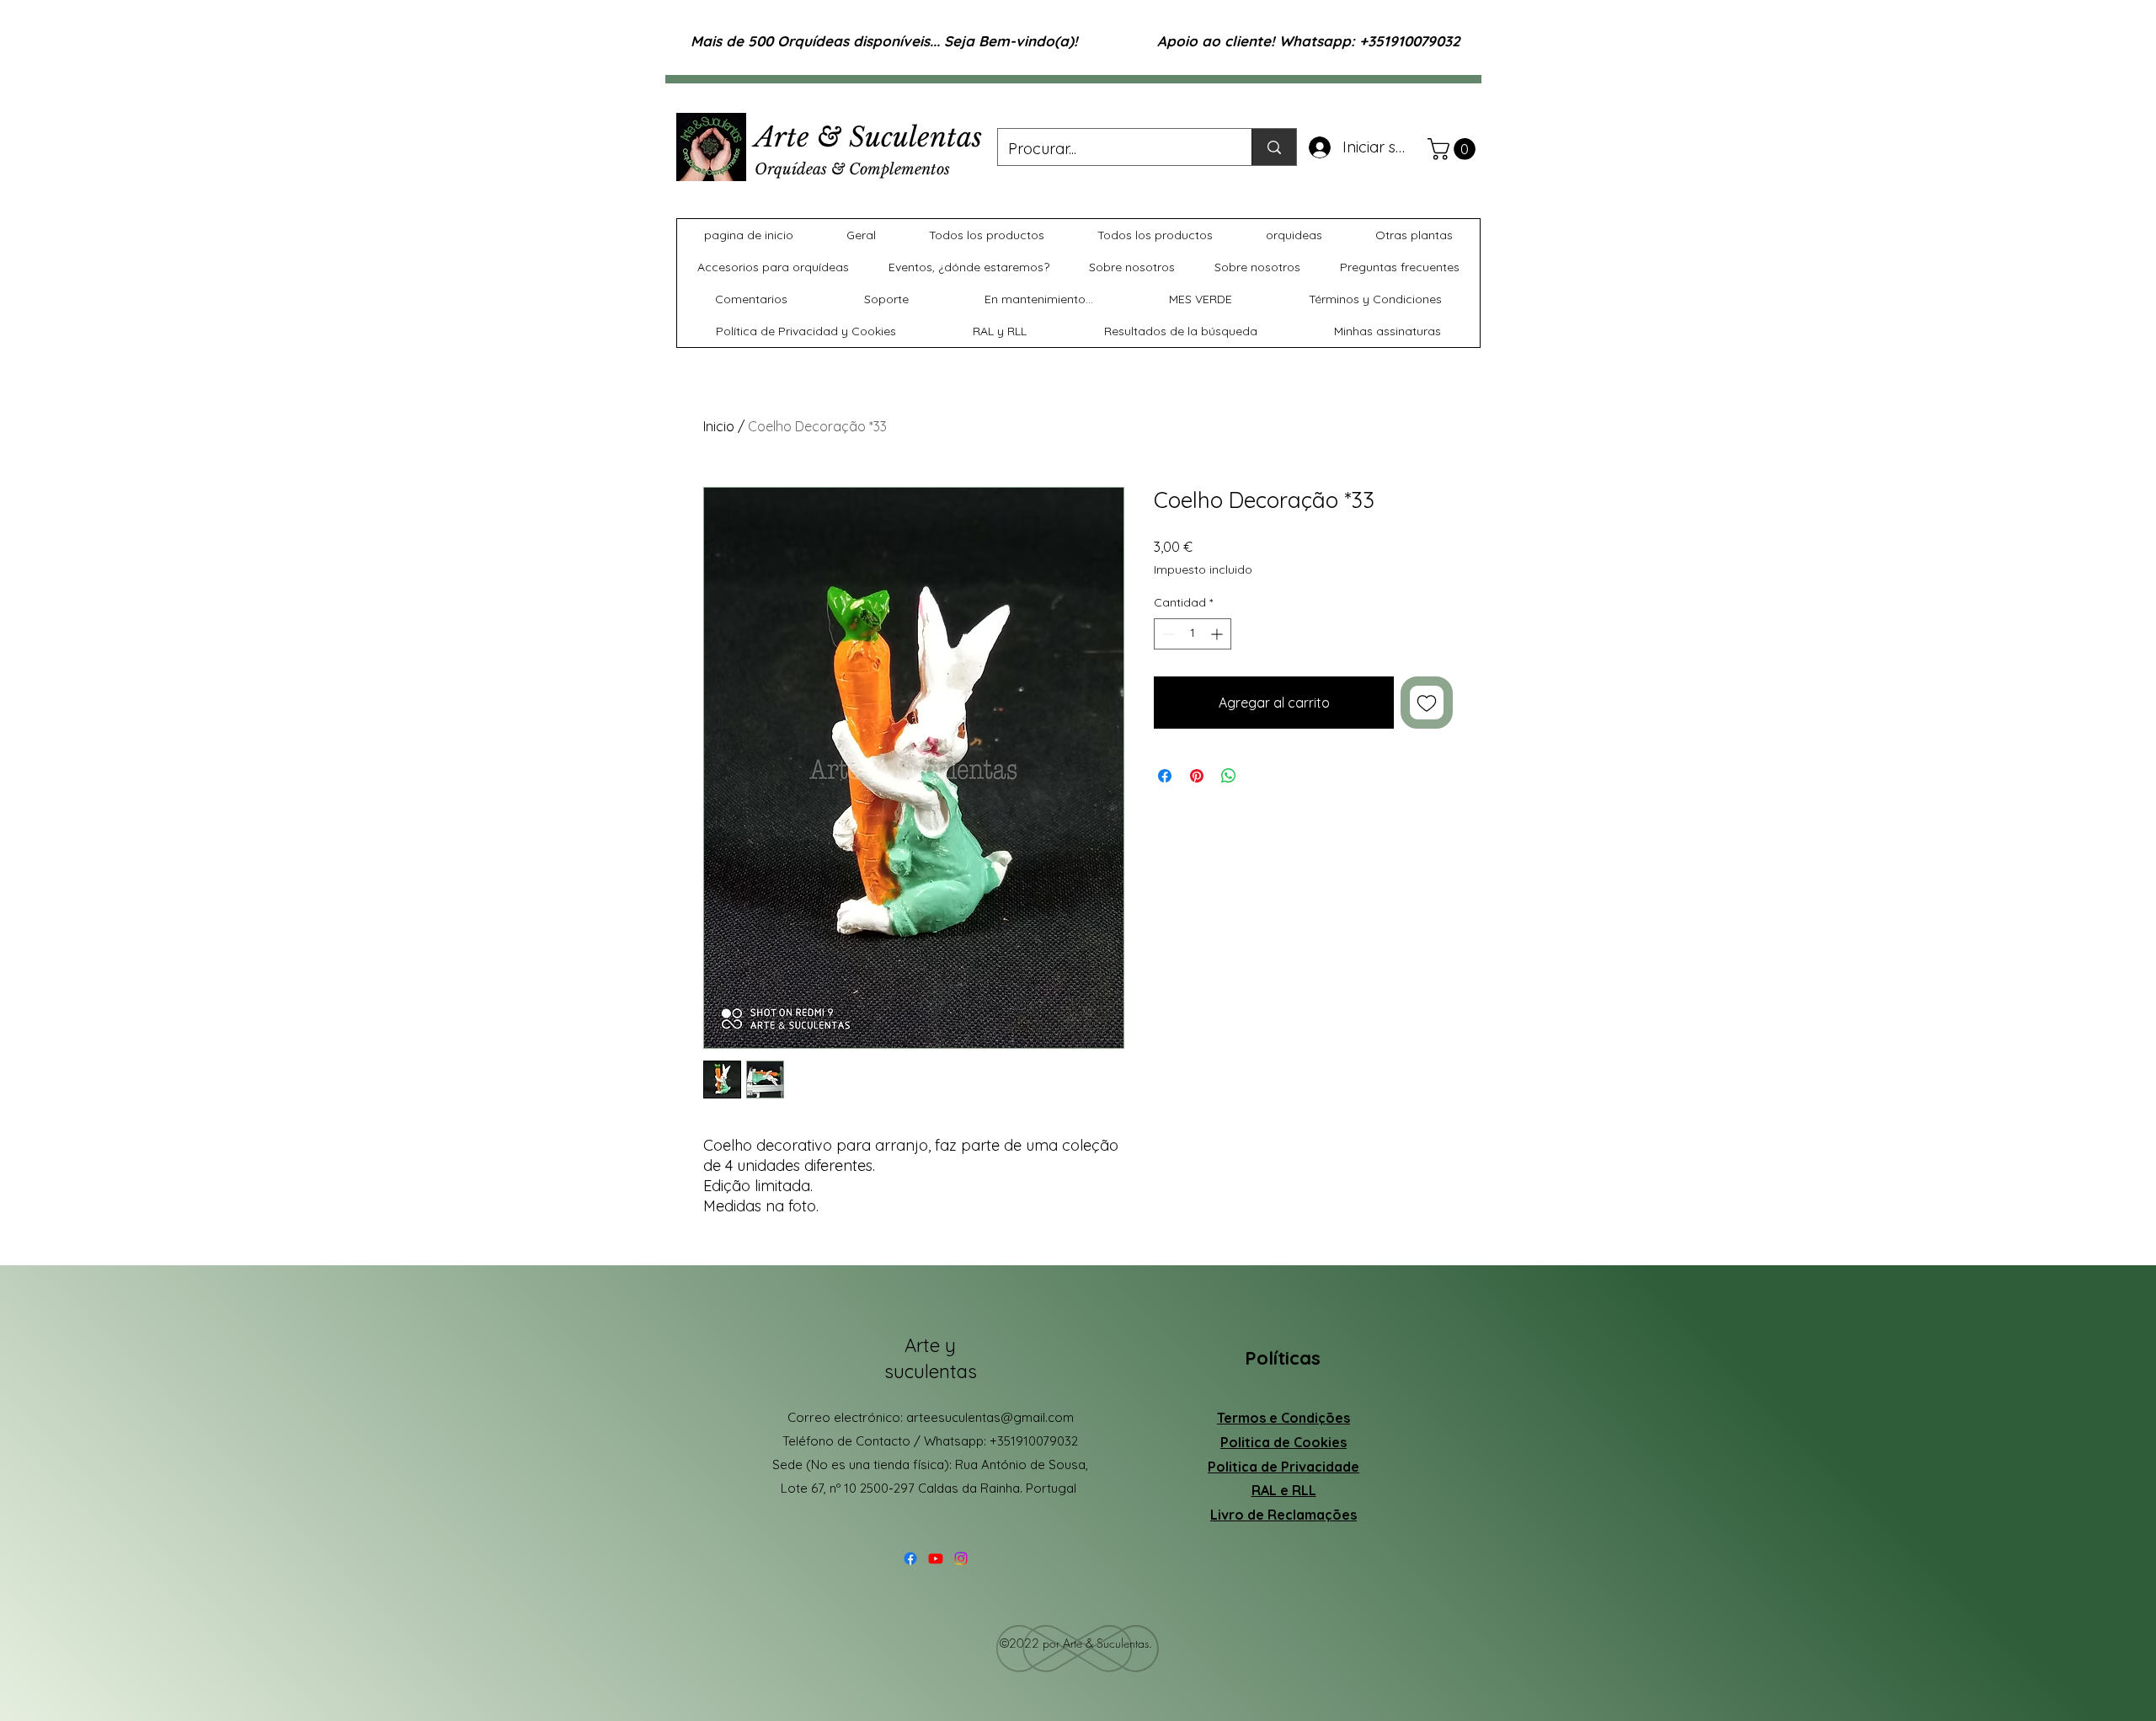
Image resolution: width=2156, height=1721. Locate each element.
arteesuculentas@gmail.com (990, 1417)
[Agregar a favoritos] (1427, 703)
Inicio (719, 426)
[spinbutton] (1193, 634)
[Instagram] (961, 1558)
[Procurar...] (1274, 147)
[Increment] (1218, 634)
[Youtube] (936, 1558)
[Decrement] (1167, 634)
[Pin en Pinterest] (1197, 776)
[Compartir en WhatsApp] (1229, 776)
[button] (1454, 149)
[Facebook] (910, 1558)
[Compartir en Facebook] (1165, 776)
